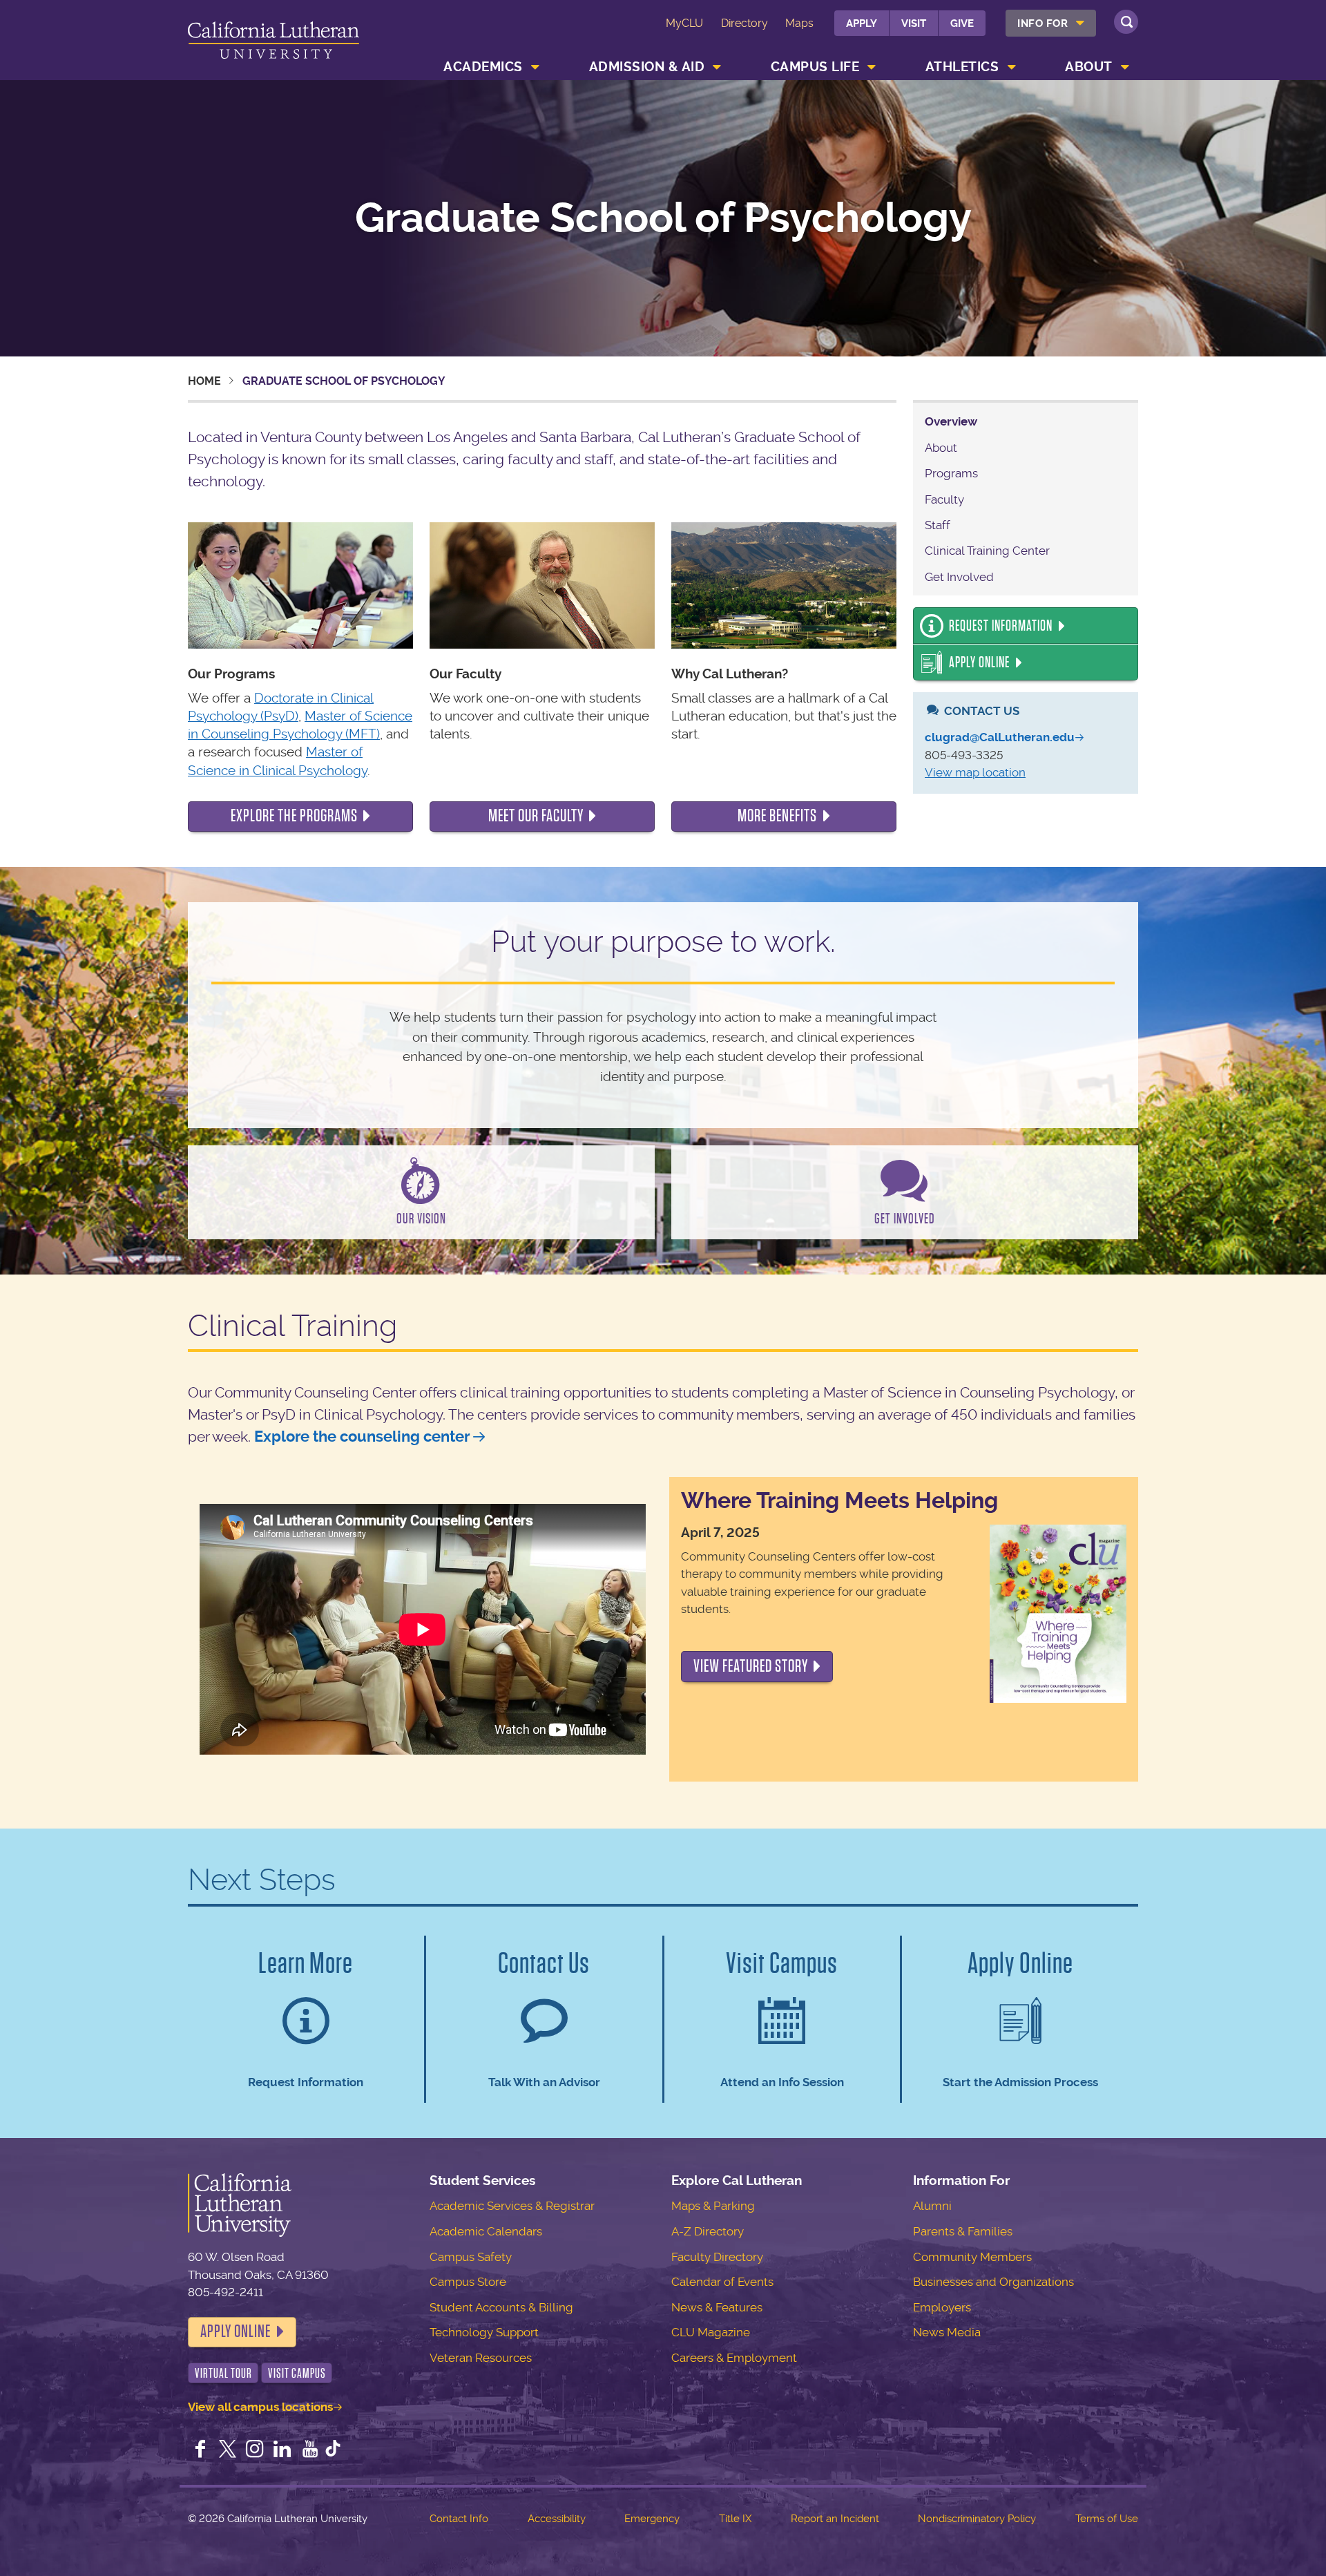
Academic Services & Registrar (512, 2206)
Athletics (962, 67)
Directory (744, 23)
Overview (951, 421)
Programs (951, 473)
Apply (862, 23)
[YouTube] (310, 2450)
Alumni (932, 2206)
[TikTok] (333, 2450)
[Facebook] (200, 2450)
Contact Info (459, 2519)
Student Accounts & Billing (501, 2307)
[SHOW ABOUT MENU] (1125, 67)
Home (204, 381)
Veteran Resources (481, 2358)
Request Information (1001, 626)
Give (962, 23)
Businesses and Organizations (993, 2282)
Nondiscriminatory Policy (977, 2519)
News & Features (717, 2307)
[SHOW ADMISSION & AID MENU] (718, 67)
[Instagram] (255, 2450)
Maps (799, 23)
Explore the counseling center (362, 1437)
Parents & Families (963, 2231)
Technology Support (484, 2332)
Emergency (652, 2519)
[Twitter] (228, 2450)
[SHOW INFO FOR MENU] (1081, 23)
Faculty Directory (717, 2257)
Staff (938, 525)
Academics (483, 67)
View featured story (751, 1666)
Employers (942, 2307)
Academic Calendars (486, 2231)
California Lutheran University (273, 42)
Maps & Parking (713, 2206)
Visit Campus (297, 2373)
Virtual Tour (223, 2373)
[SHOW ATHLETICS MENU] (1012, 67)
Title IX (735, 2519)
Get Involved (959, 577)
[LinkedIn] (282, 2450)
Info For (1042, 23)
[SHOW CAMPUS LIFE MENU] (872, 67)
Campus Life (815, 67)
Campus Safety (471, 2257)
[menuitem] (1051, 23)
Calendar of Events (722, 2282)
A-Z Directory (708, 2231)
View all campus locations (260, 2407)
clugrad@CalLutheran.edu (1000, 737)
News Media (947, 2332)
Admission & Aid (647, 67)
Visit (914, 23)
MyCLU (684, 23)
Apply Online (979, 662)
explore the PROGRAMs (294, 816)
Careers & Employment (734, 2358)
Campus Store (468, 2282)
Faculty (944, 499)
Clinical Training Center (987, 551)
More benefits (777, 816)
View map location (975, 772)
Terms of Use (1107, 2519)
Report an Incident (835, 2519)
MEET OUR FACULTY (536, 816)
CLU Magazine (711, 2332)
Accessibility (557, 2519)
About (1089, 67)
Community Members (972, 2257)
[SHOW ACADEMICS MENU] (535, 67)
